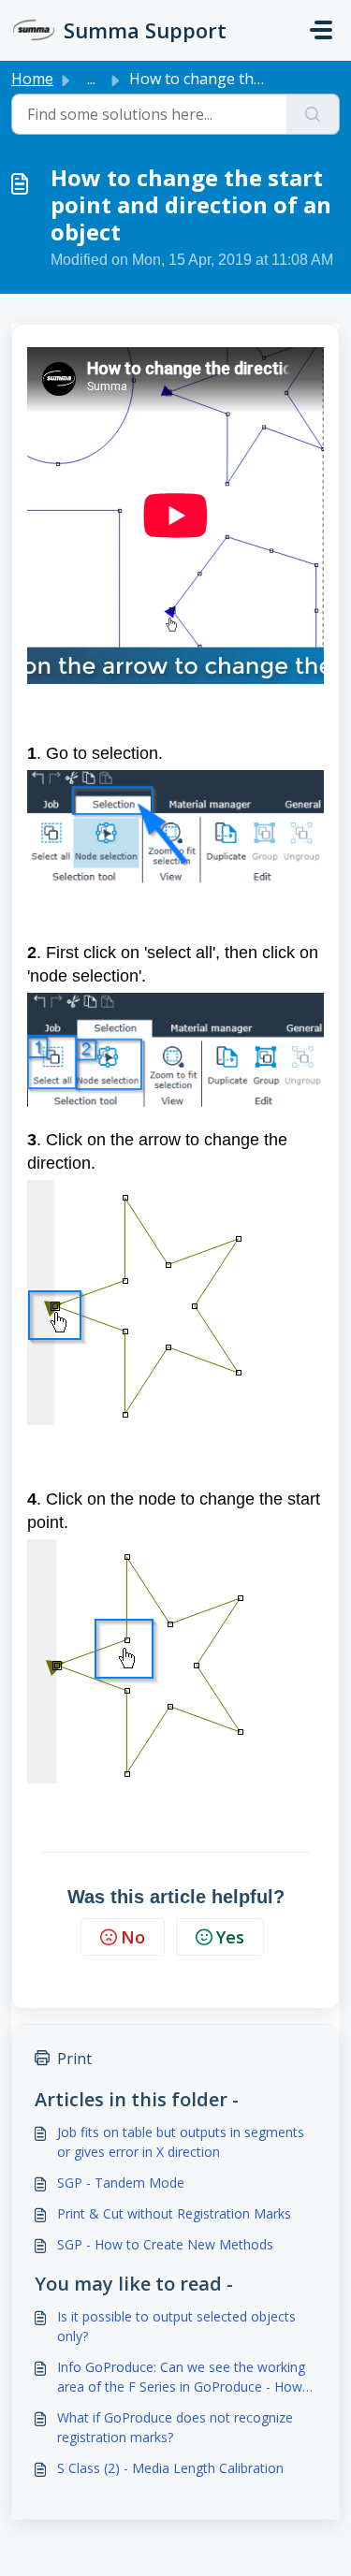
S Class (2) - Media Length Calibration (170, 2468)
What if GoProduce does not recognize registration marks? (175, 2427)
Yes (230, 1937)
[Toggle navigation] (321, 30)
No (133, 1937)
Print (74, 2059)
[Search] (313, 114)
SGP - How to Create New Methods (165, 2244)
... (91, 79)
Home (32, 79)
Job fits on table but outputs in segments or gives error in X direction (181, 2142)
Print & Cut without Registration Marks (174, 2213)
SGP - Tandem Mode (121, 2183)
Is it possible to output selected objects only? (176, 2326)
